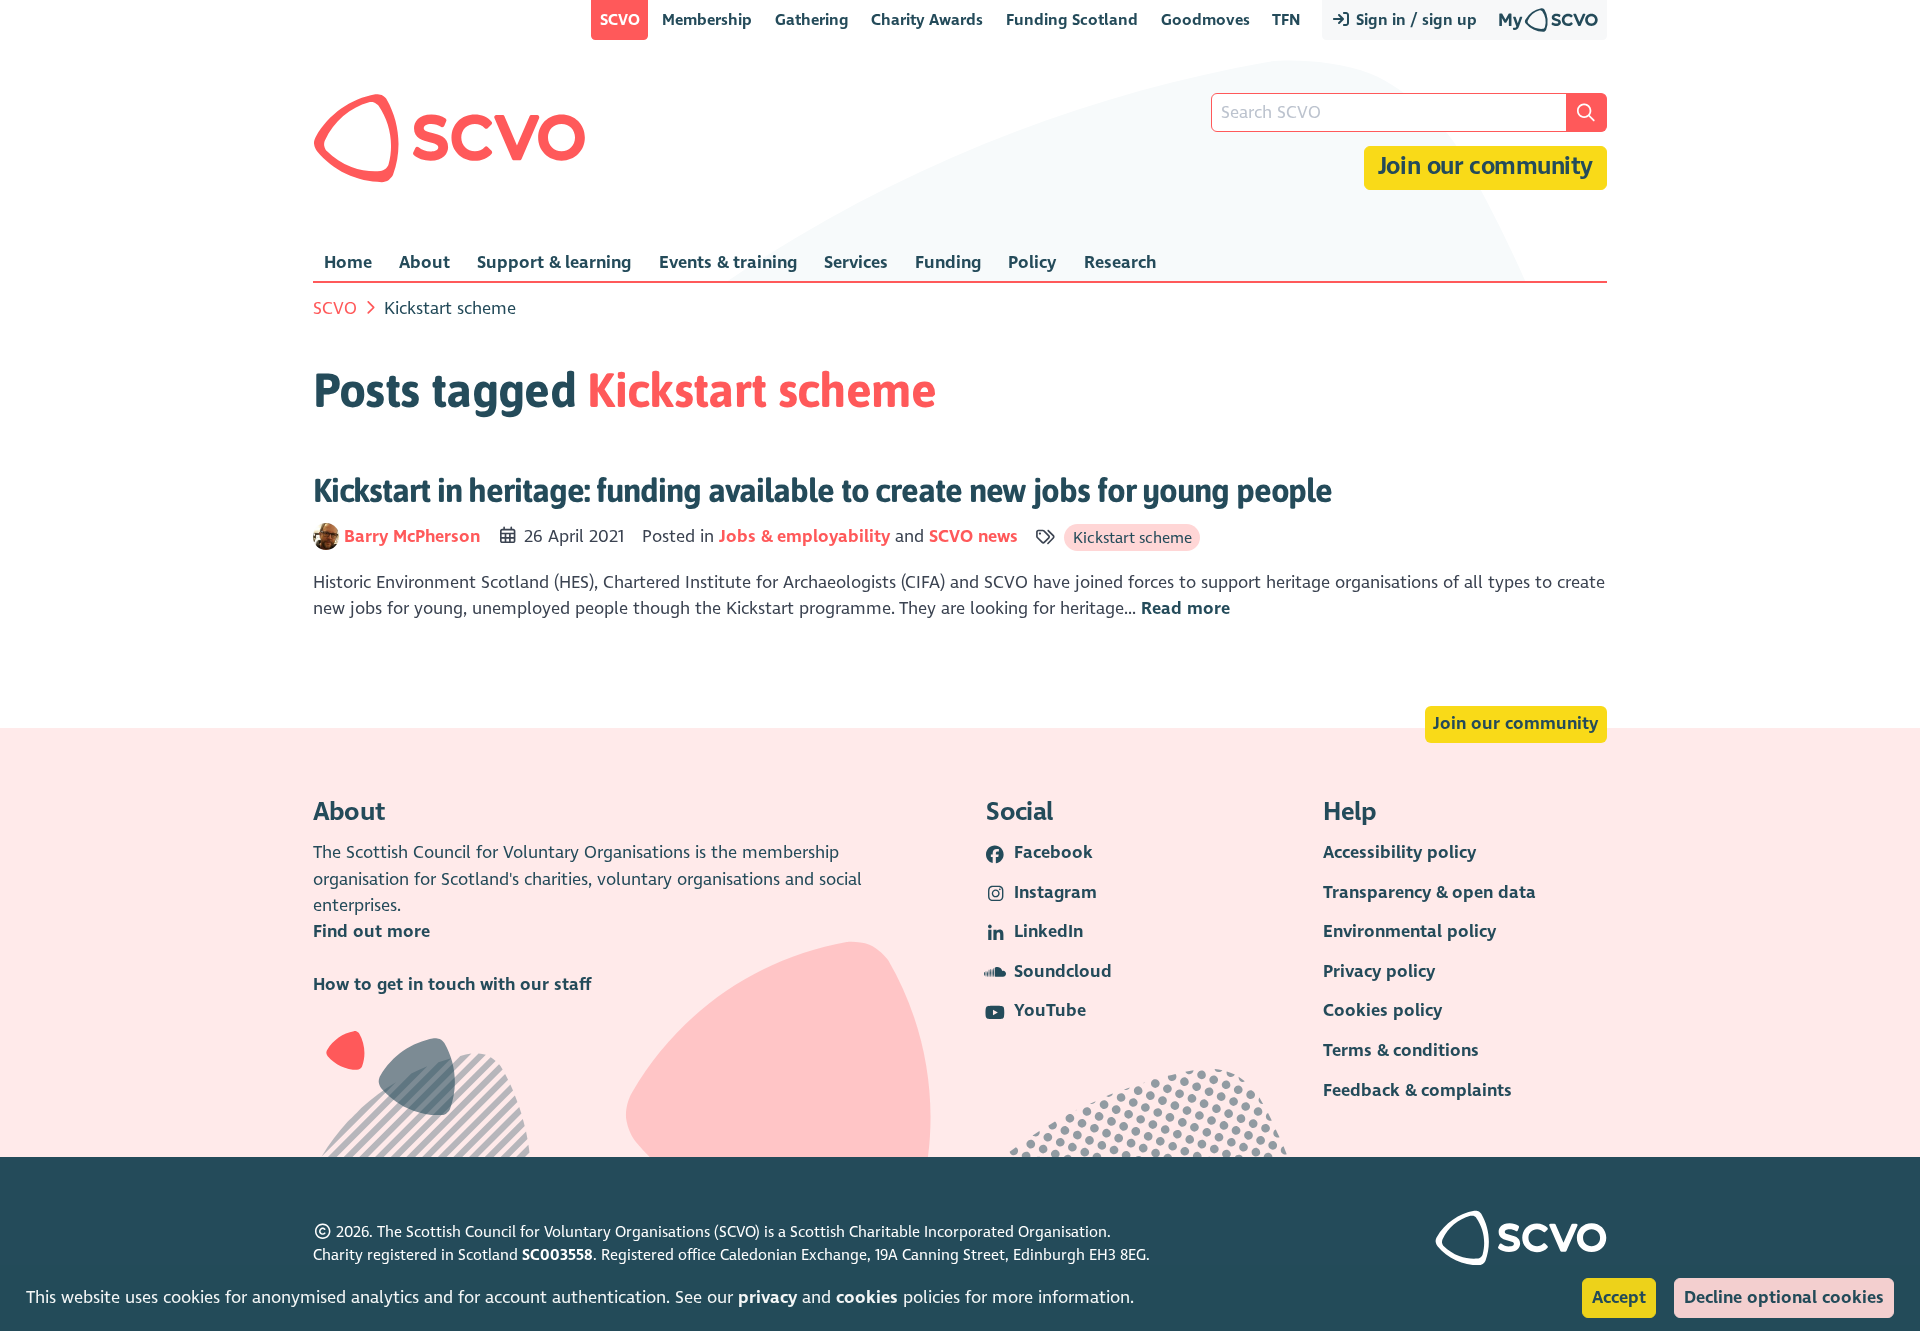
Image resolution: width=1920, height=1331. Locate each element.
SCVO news (973, 536)
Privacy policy (1379, 971)
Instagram (1055, 892)
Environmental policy (1409, 931)
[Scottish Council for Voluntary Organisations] (449, 138)
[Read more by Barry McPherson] (326, 536)
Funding (948, 262)
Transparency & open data (1429, 892)
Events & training (728, 262)
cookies (867, 1297)
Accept (1619, 1297)
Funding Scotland (1072, 19)
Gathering (812, 19)
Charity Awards (927, 19)
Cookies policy (1382, 1010)
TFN (1286, 19)
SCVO (620, 19)
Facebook (1053, 852)
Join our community (1485, 166)
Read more (1185, 608)
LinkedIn (1048, 931)
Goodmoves (1205, 19)
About (424, 262)
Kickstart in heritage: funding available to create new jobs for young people (822, 490)
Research (1120, 262)
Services (856, 262)
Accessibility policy (1399, 852)
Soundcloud (1063, 971)
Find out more (371, 931)
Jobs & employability (804, 536)
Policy (1032, 262)
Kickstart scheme (1132, 537)
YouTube (1050, 1010)
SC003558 (557, 1255)
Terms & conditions (1401, 1050)
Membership (707, 19)
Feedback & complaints (1417, 1090)
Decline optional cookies (1784, 1297)
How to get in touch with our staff (452, 984)
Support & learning (554, 262)
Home (348, 262)
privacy (767, 1297)
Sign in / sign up (1414, 19)
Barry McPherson (414, 536)
